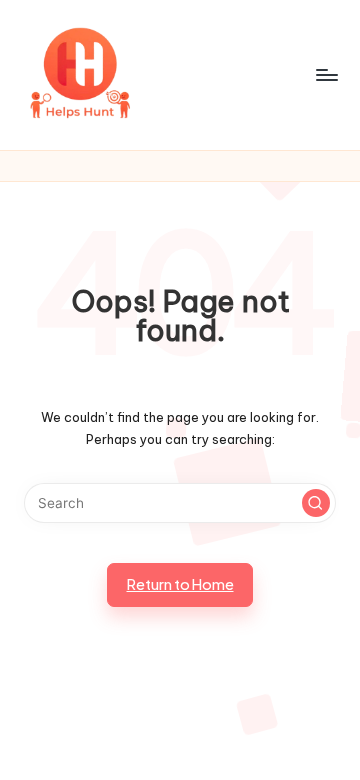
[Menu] (326, 74)
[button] (316, 503)
